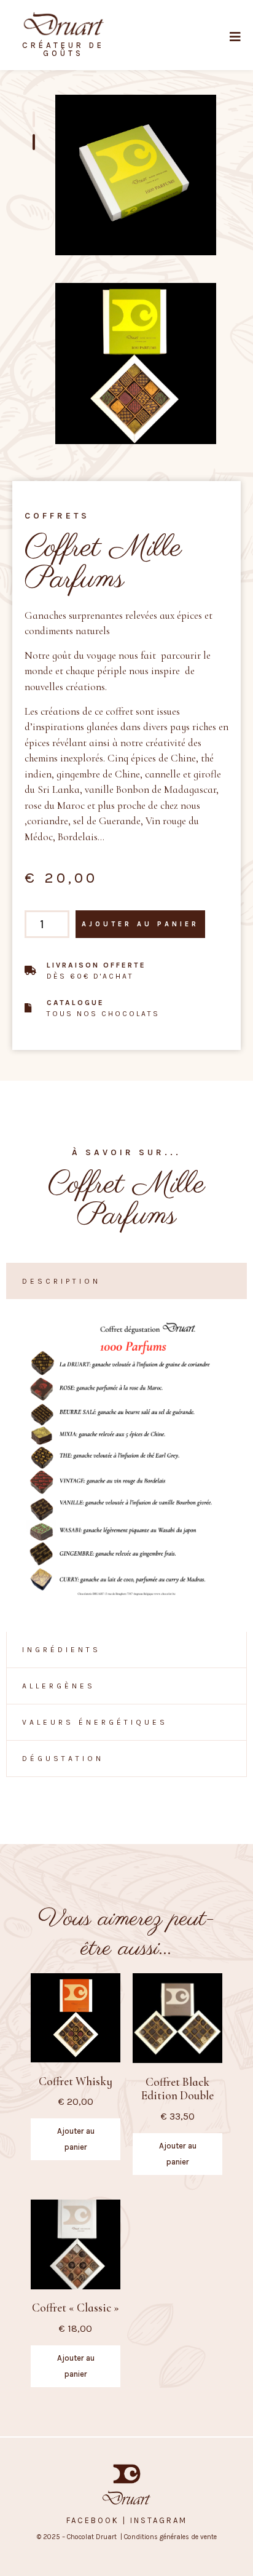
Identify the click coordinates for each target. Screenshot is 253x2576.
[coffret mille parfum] (136, 364)
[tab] (126, 1281)
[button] (241, 37)
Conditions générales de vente (169, 2537)
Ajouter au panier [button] (76, 2139)
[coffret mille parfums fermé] (136, 175)
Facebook (93, 2520)
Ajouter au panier (140, 924)
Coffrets (57, 516)
